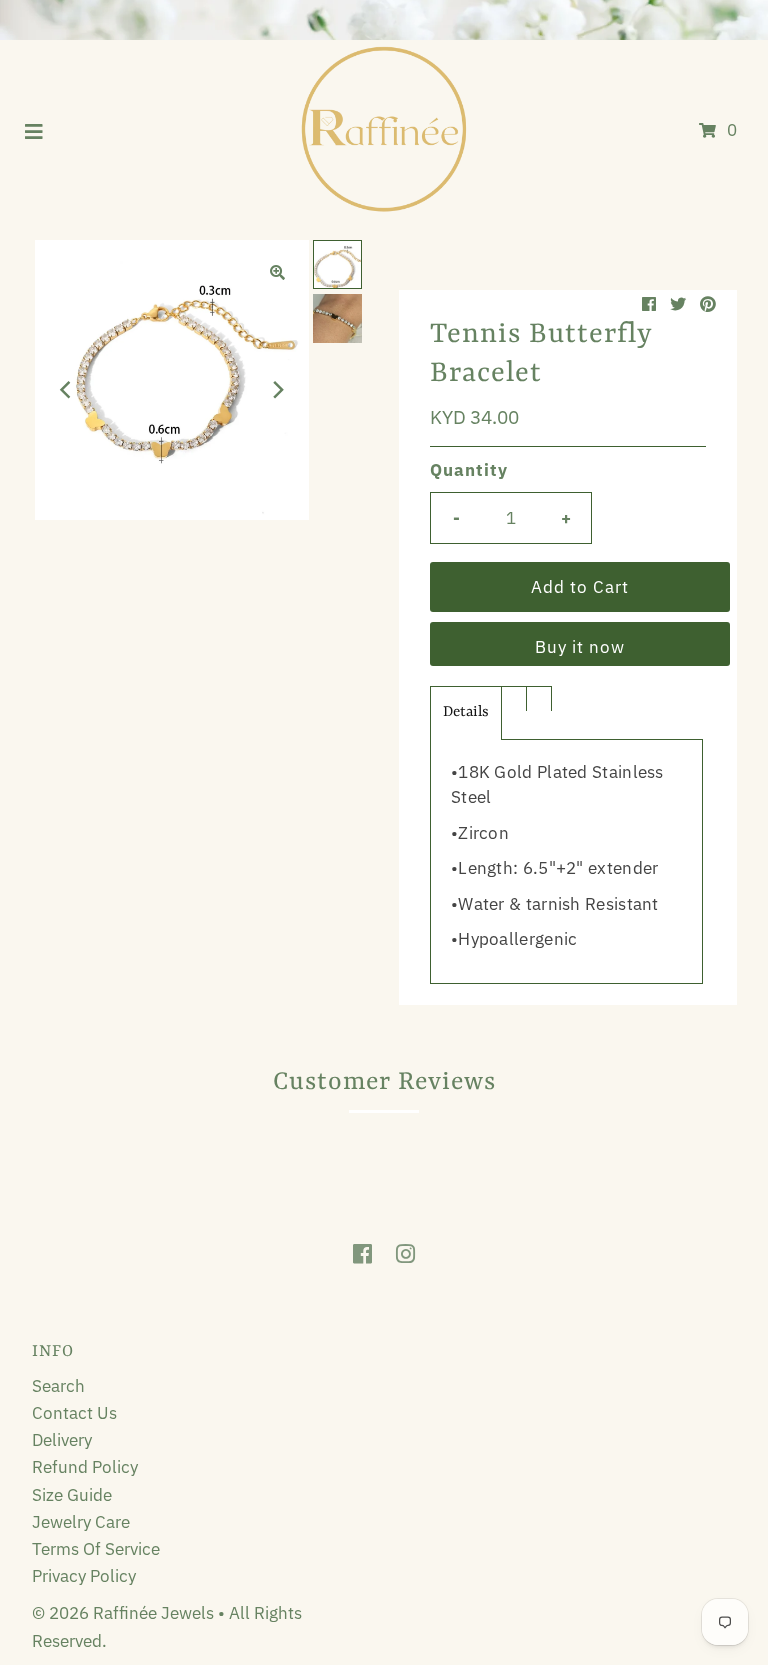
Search (58, 1386)
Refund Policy (85, 1467)
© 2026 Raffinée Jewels (125, 1613)
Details (466, 712)
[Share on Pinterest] (708, 304)
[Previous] (67, 390)
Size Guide (72, 1495)
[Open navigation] (34, 130)
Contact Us (74, 1413)
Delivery (62, 1440)
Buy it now (580, 647)
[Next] (277, 390)
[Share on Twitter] (678, 304)
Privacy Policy (84, 1576)
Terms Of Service (96, 1549)
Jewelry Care (81, 1522)
